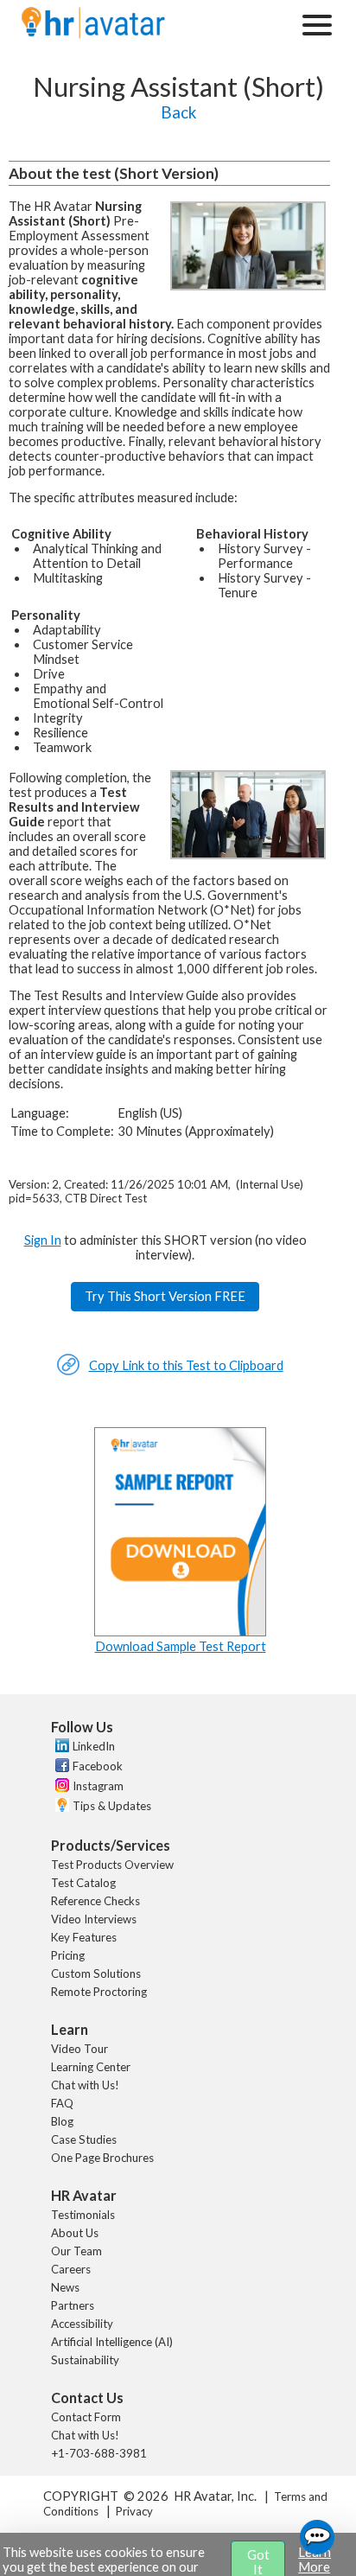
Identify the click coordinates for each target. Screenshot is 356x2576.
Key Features (84, 1937)
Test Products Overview (112, 1865)
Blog (62, 2121)
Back (178, 112)
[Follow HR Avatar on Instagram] (60, 1788)
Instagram (98, 1786)
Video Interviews (94, 1919)
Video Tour (79, 2049)
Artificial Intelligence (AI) (112, 2342)
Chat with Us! (85, 2085)
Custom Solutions (96, 1973)
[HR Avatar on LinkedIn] (60, 1748)
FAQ (62, 2103)
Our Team (76, 2251)
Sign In (43, 1240)
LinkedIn (94, 1746)
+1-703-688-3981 (99, 2453)
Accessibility (82, 2324)
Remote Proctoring (99, 1992)
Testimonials (83, 2215)
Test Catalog (83, 1883)
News (65, 2287)
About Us (75, 2233)
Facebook (98, 1766)
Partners (73, 2305)
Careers (71, 2269)
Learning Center (91, 2067)
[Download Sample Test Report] (181, 1632)
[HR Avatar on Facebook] (60, 1768)
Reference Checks (95, 1901)
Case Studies (84, 2139)
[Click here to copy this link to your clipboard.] (68, 1371)
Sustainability (85, 2360)
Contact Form (86, 2417)
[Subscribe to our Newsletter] (60, 1807)
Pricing (68, 1955)
